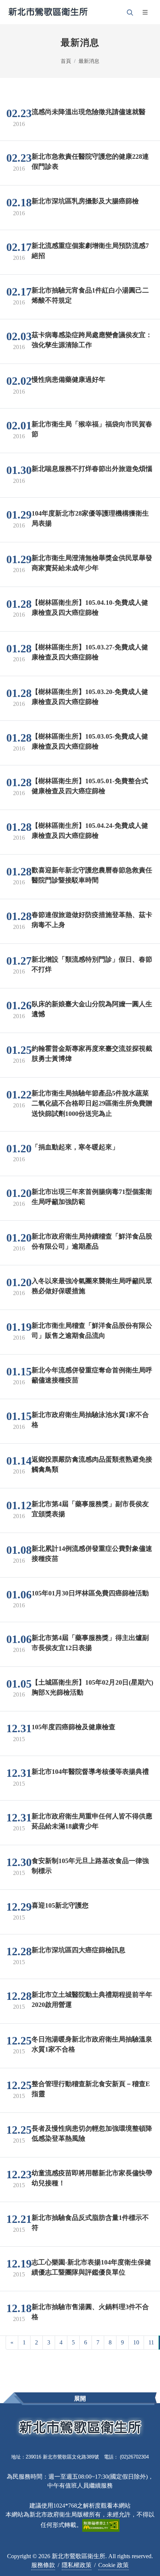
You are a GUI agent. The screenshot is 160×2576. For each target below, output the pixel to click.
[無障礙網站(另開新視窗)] (101, 2525)
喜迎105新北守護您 (60, 1905)
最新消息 (89, 61)
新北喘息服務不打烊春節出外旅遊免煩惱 (92, 468)
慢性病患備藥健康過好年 (68, 379)
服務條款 (43, 2565)
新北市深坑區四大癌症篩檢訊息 (79, 1950)
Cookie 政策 (113, 2565)
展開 (80, 2399)
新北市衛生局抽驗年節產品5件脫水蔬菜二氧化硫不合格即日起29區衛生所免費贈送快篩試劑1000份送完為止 (92, 1103)
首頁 (66, 61)
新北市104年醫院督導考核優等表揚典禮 (90, 1771)
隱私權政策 (77, 2565)
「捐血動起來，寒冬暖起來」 (75, 1147)
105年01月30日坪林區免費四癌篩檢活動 (90, 1593)
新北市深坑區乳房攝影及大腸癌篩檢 (85, 201)
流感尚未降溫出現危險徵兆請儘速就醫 (89, 112)
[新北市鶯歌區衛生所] (48, 12)
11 (151, 2342)
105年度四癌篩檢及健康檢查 (73, 1727)
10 (136, 2342)
